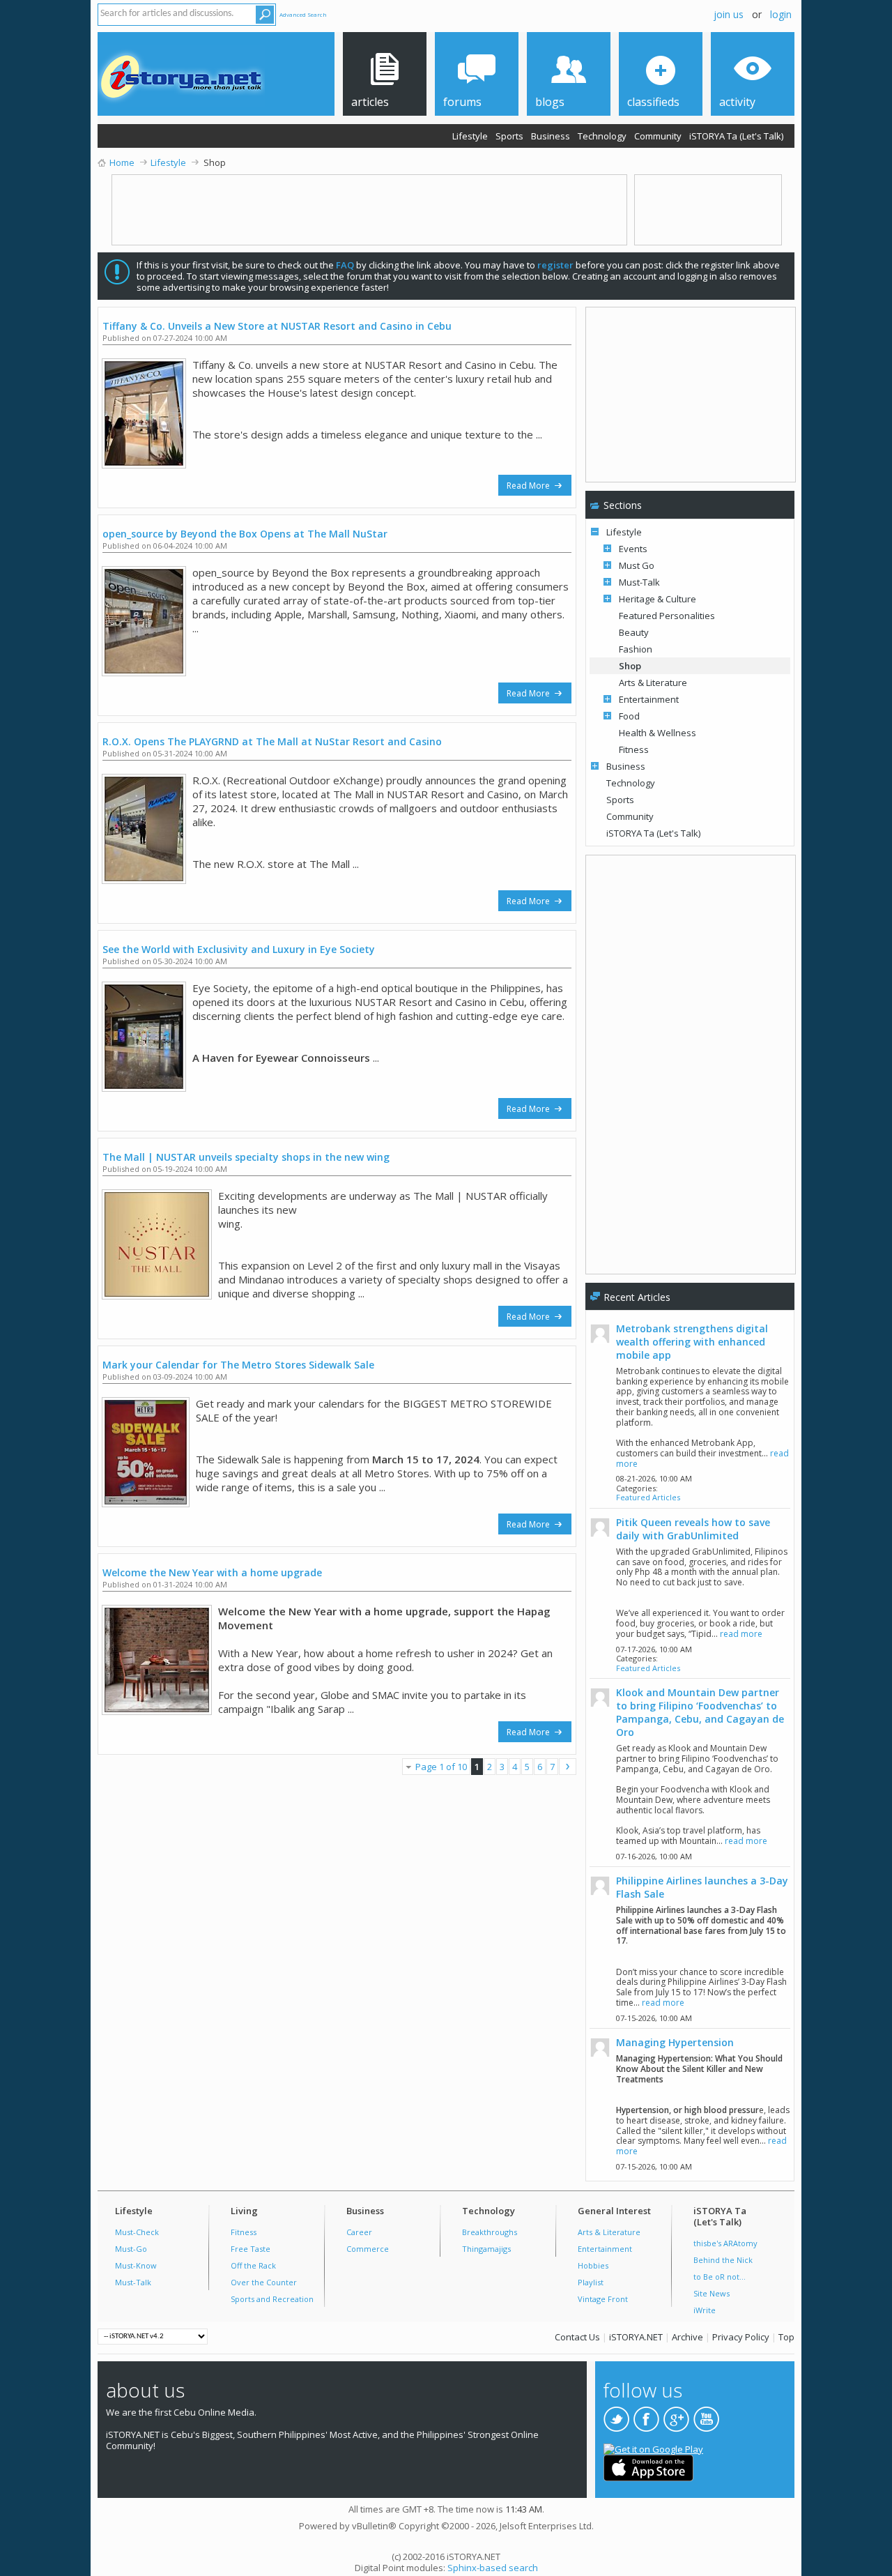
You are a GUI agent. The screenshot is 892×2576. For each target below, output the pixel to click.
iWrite (705, 2310)
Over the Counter (264, 2282)
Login (781, 14)
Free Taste (251, 2249)
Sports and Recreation (272, 2299)
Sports (509, 136)
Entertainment (649, 699)
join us (729, 14)
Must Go (637, 565)
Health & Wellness (658, 733)
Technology (602, 136)
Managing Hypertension (675, 2042)
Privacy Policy (741, 2337)
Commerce (368, 2249)
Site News (712, 2293)
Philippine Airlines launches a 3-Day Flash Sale (702, 1887)
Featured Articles (648, 1497)
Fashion (636, 649)
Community (658, 136)
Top (786, 2337)
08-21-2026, (654, 1478)
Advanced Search (303, 14)
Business (551, 136)
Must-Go (131, 2249)
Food (629, 716)
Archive (687, 2337)
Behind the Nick (723, 2260)
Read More (529, 486)
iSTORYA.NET (636, 2337)
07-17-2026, (654, 1649)
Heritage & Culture (658, 599)
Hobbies (593, 2265)
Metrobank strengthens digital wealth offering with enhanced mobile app (692, 1342)
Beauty (634, 632)
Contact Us (577, 2337)
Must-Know (136, 2265)
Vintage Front (603, 2299)
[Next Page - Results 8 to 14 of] (568, 1767)
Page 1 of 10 (441, 1767)
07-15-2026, (654, 2018)
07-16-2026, (654, 1856)
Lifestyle (470, 136)
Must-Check (137, 2232)
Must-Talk (639, 582)
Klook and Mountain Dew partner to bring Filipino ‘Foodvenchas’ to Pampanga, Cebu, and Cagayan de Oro (700, 1712)
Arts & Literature (653, 683)
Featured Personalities (667, 616)
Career (359, 2232)
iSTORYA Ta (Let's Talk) (736, 136)
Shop (630, 666)
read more (741, 1634)
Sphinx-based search (493, 2568)
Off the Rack (253, 2265)
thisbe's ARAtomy (725, 2243)
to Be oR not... (720, 2277)
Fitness (634, 749)
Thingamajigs (486, 2249)
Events (633, 549)
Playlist (591, 2282)
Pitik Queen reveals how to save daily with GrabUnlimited (693, 1529)
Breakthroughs (490, 2232)
